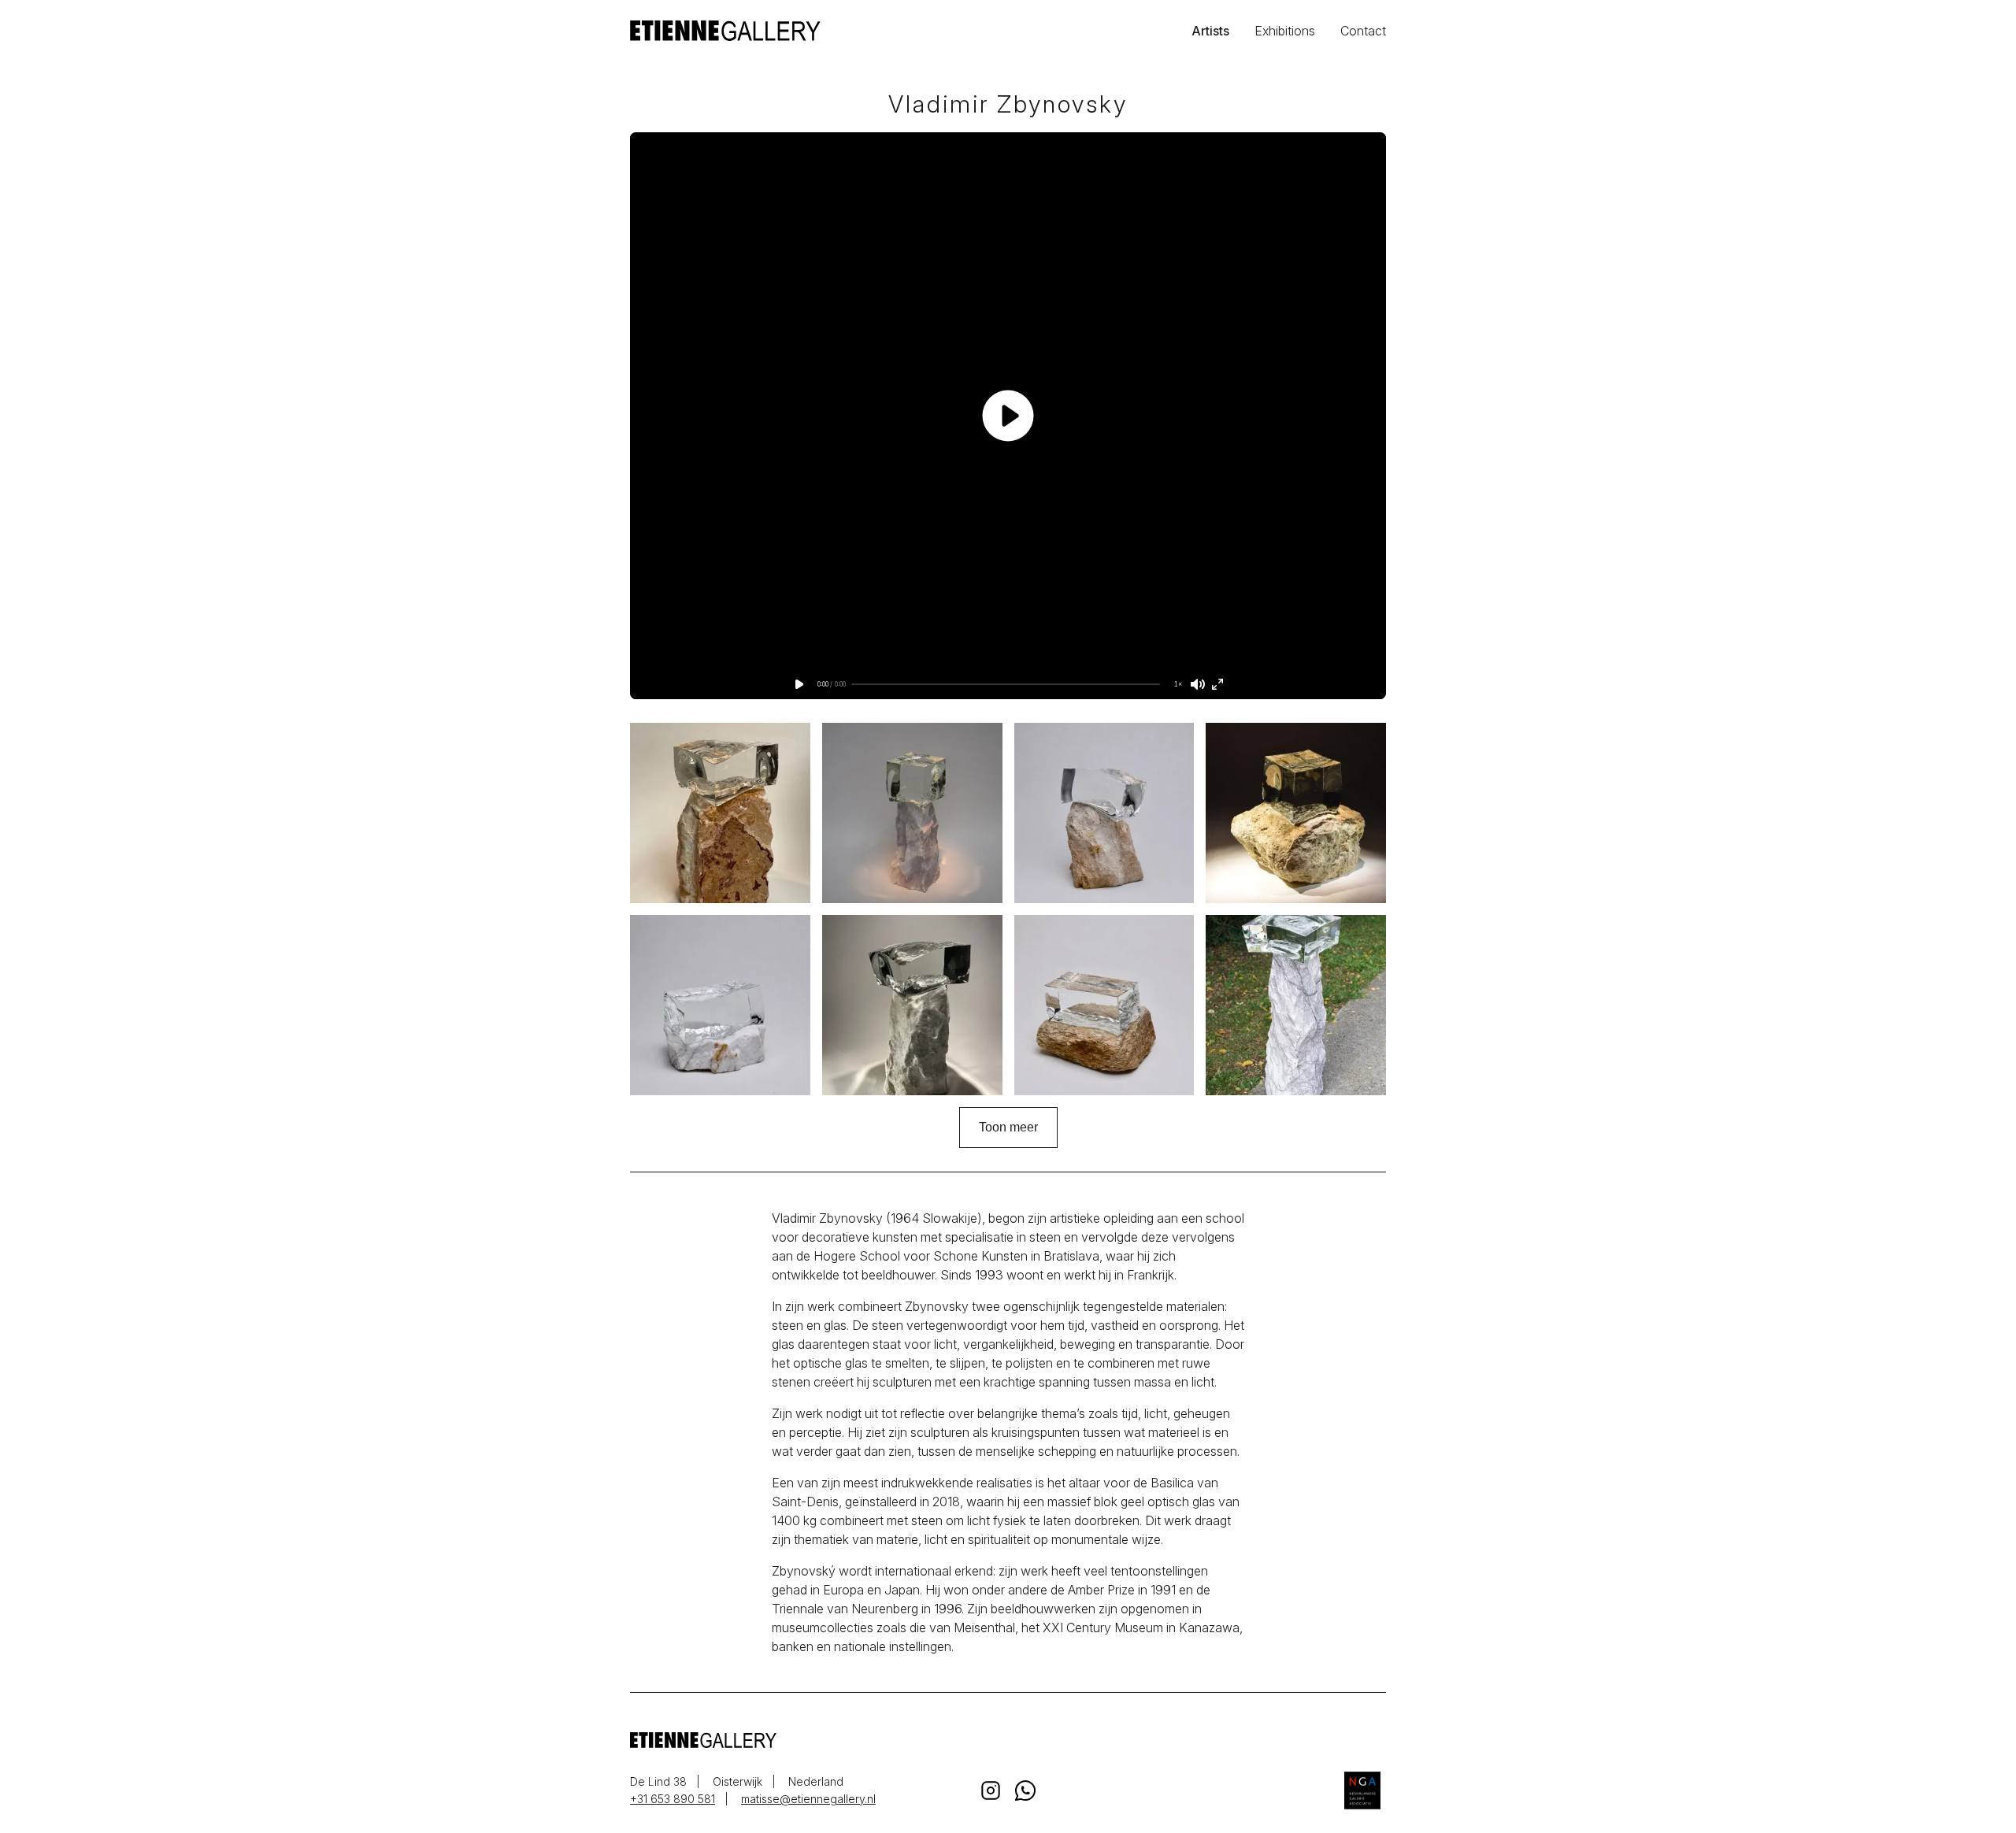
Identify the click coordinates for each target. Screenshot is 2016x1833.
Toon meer (1008, 1127)
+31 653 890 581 (673, 1799)
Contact (1363, 31)
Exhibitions (1285, 31)
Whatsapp (1025, 1790)
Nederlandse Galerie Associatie (1362, 1790)
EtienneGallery (819, 31)
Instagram (991, 1790)
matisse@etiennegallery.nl (808, 1799)
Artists (1210, 31)
